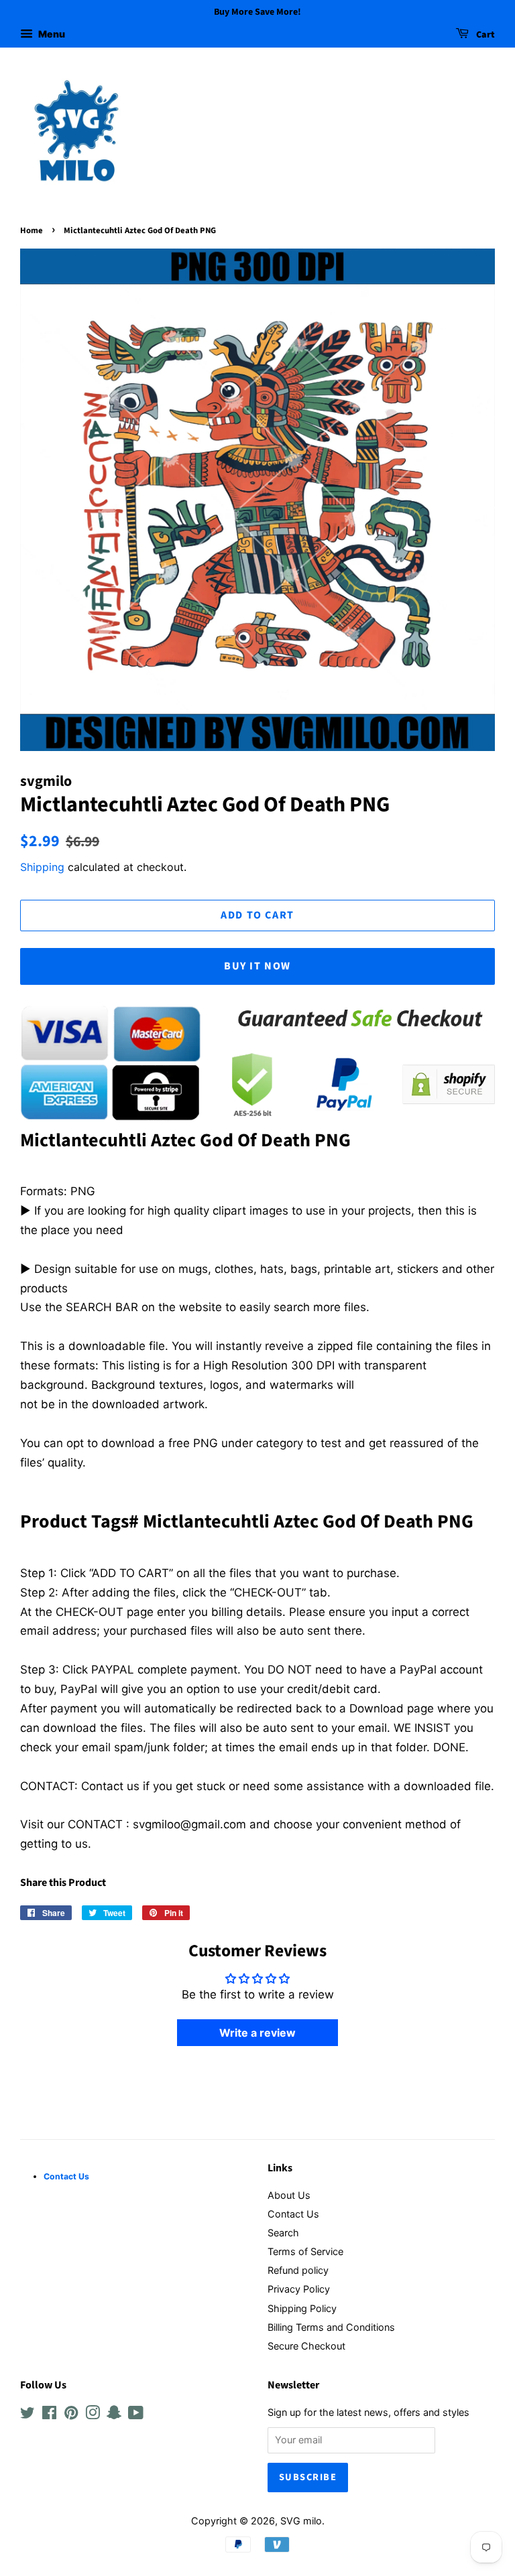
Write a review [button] (257, 2033)
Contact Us (293, 2214)
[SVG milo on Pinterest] (71, 2415)
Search (283, 2233)
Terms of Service (305, 2251)
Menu (51, 34)
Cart (484, 35)
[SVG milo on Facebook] (49, 2415)
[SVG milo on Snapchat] (114, 2415)
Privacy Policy (299, 2289)
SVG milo (301, 2521)
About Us (289, 2195)
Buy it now (257, 966)
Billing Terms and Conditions (331, 2327)
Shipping (42, 867)
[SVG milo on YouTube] (136, 2415)
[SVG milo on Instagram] (93, 2415)
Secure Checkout (306, 2346)
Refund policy (298, 2270)
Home (32, 230)
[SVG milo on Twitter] (27, 2415)
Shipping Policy (302, 2308)
